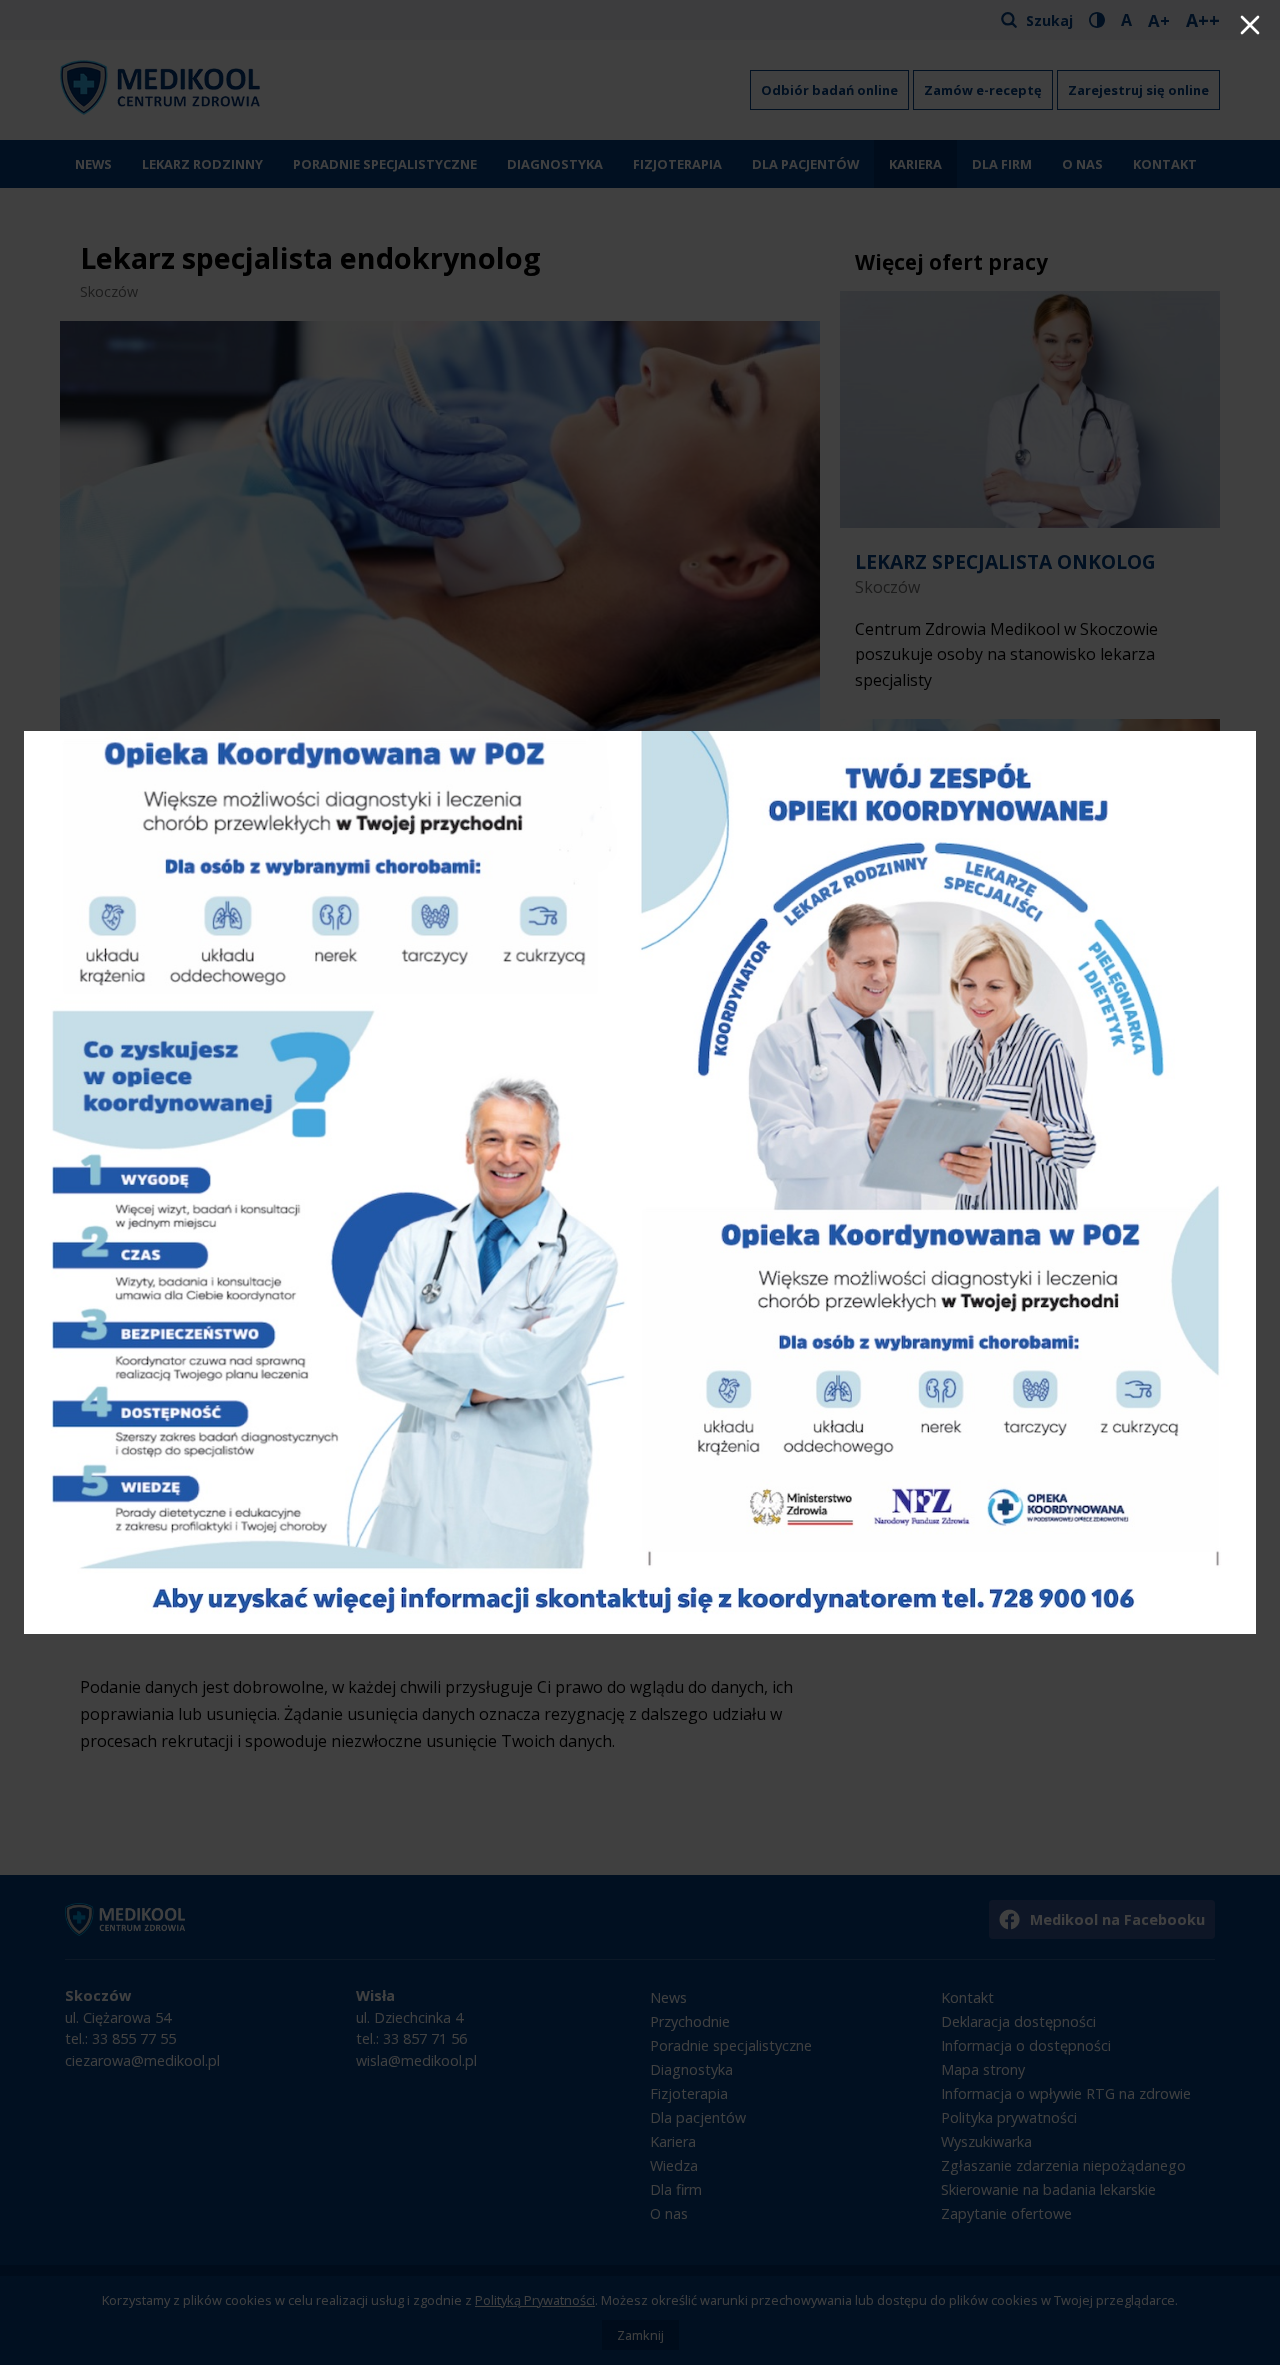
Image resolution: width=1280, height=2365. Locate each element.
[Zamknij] (1250, 27)
